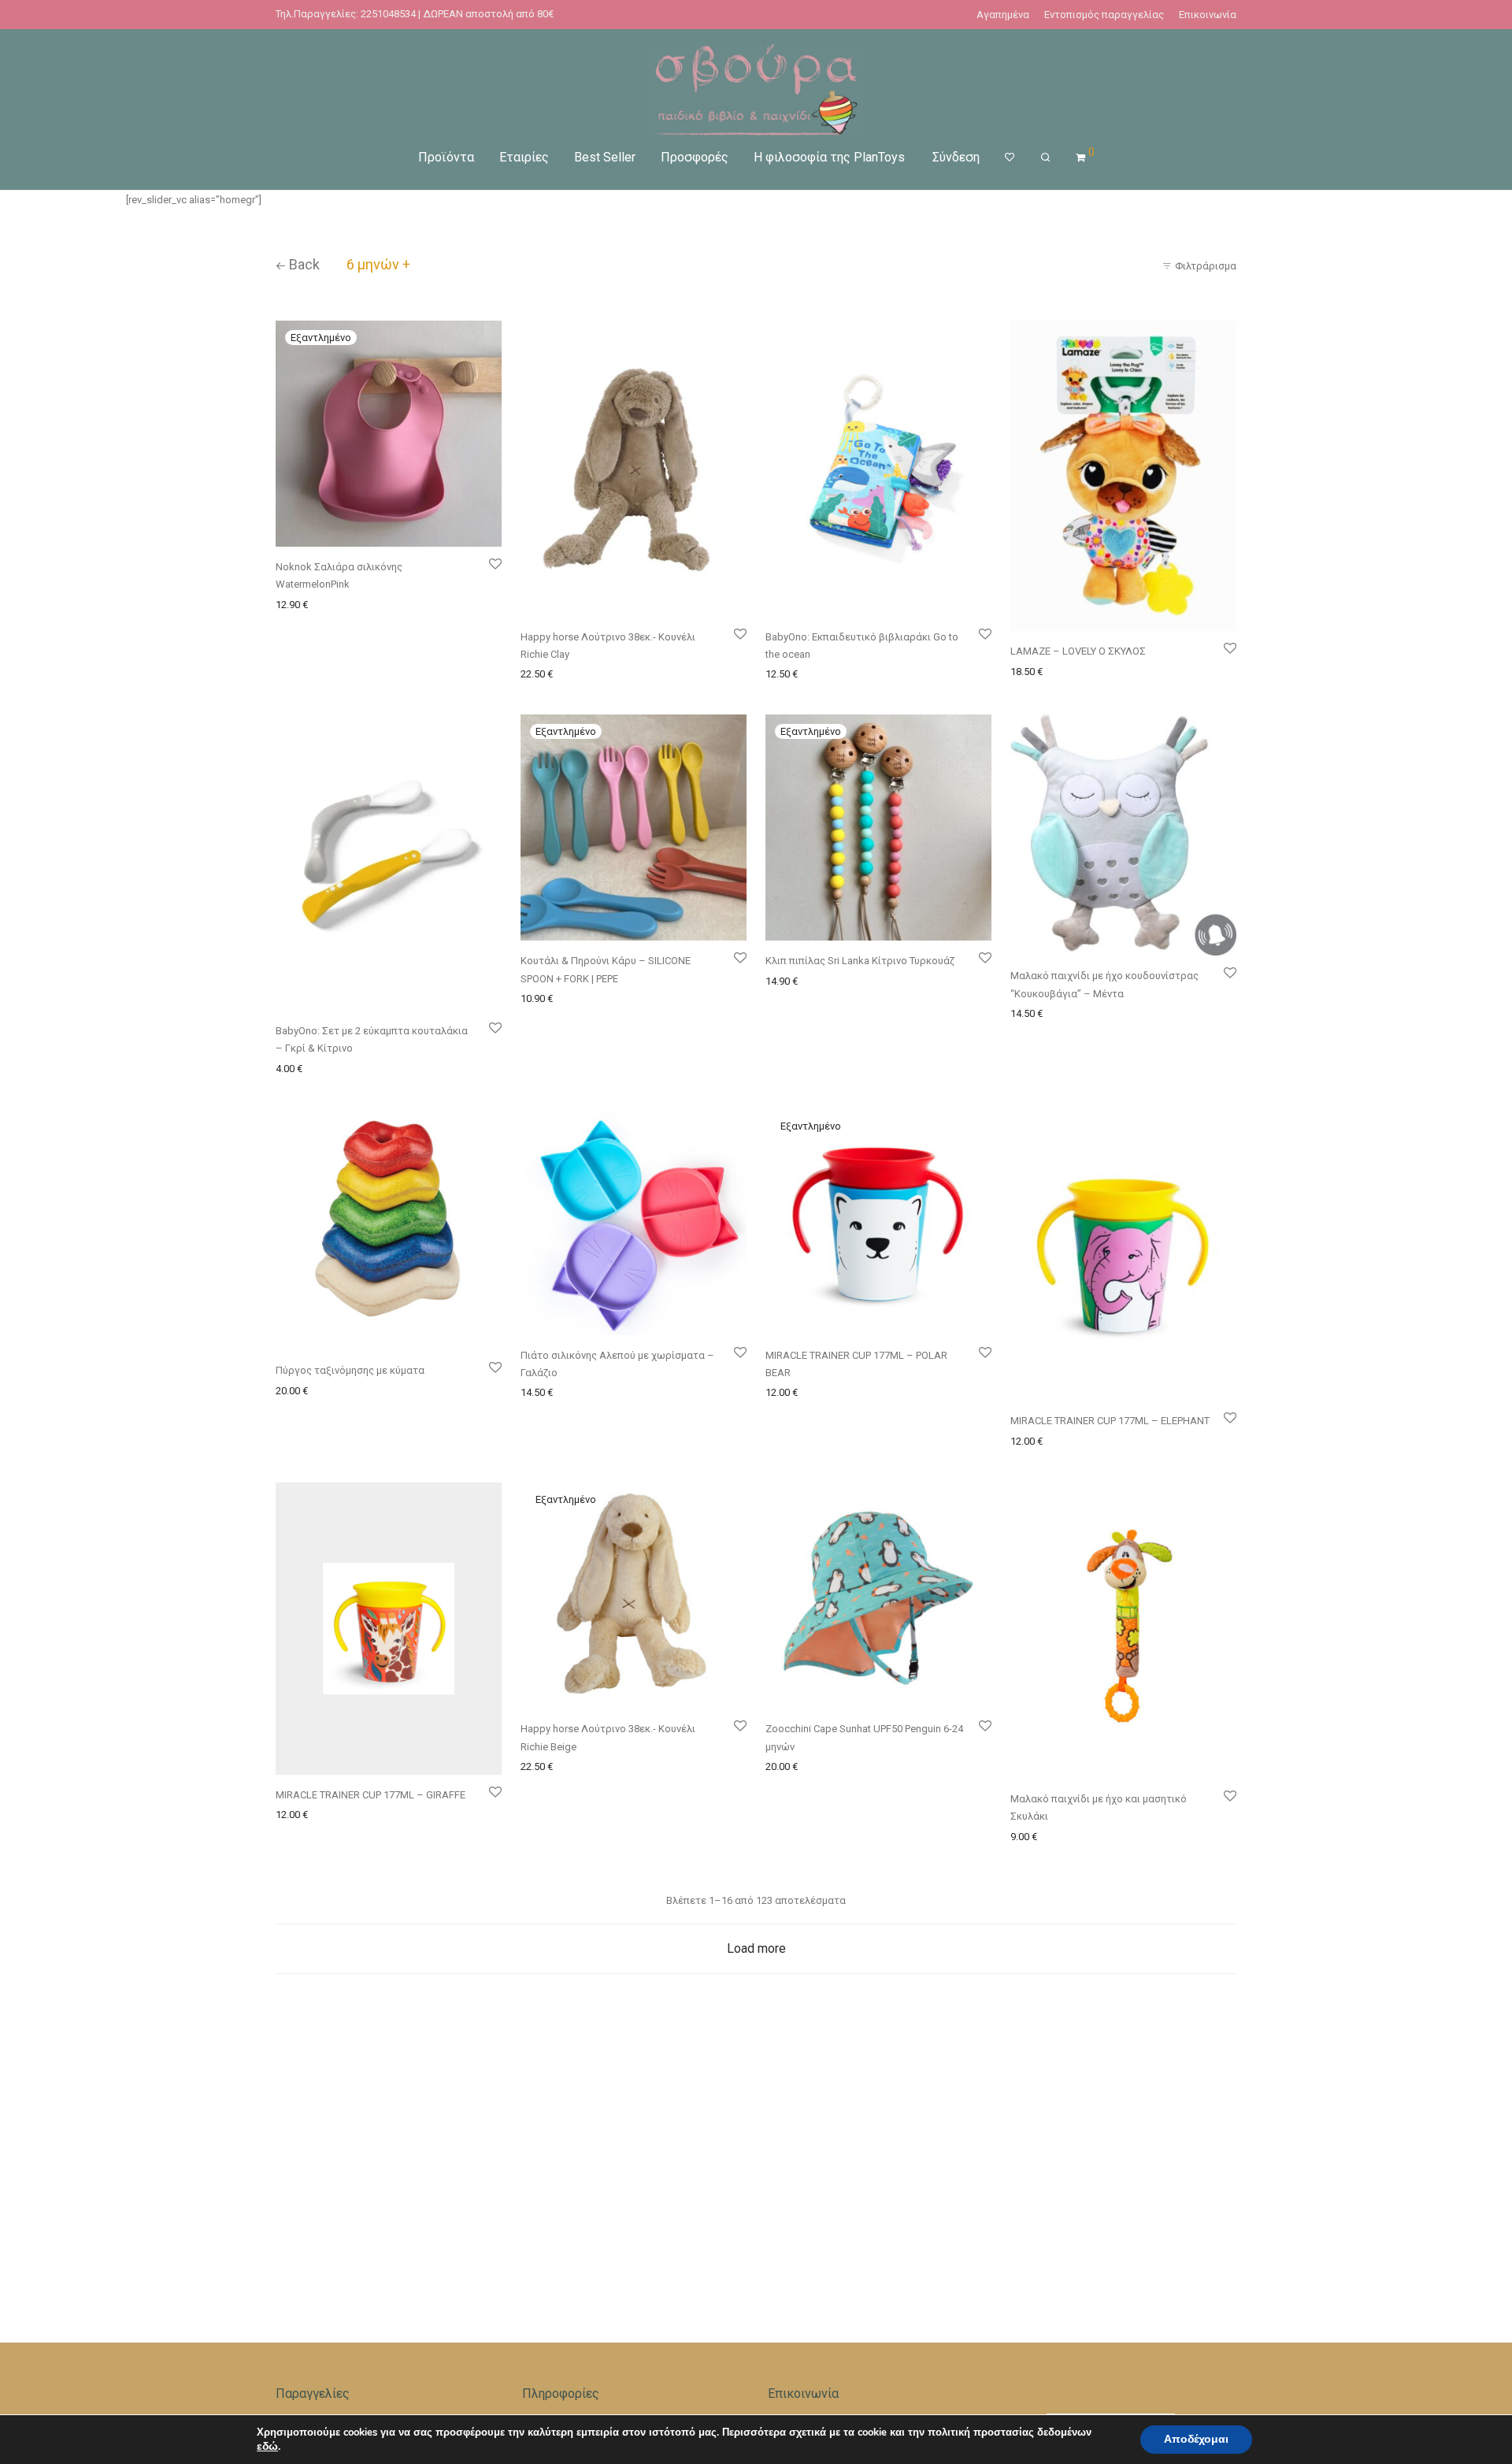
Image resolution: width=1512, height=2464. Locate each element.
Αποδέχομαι (1196, 2439)
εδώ (267, 2447)
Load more (756, 1948)
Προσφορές (695, 157)
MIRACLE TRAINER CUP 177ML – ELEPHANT (1110, 1421)
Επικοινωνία (1208, 15)
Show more (418, 604)
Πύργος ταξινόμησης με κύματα (350, 1370)
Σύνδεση (956, 157)
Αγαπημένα (1003, 15)
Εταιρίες (524, 157)
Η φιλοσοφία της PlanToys (829, 157)
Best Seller (605, 157)
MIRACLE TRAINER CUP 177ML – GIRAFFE (371, 1795)
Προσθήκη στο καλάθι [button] (568, 673)
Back (303, 264)
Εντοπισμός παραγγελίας (1104, 15)
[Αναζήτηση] (1045, 158)
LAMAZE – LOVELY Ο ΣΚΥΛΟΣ (1078, 651)
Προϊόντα (446, 157)
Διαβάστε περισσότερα (328, 604)
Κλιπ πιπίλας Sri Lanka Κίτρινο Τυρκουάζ (860, 961)
